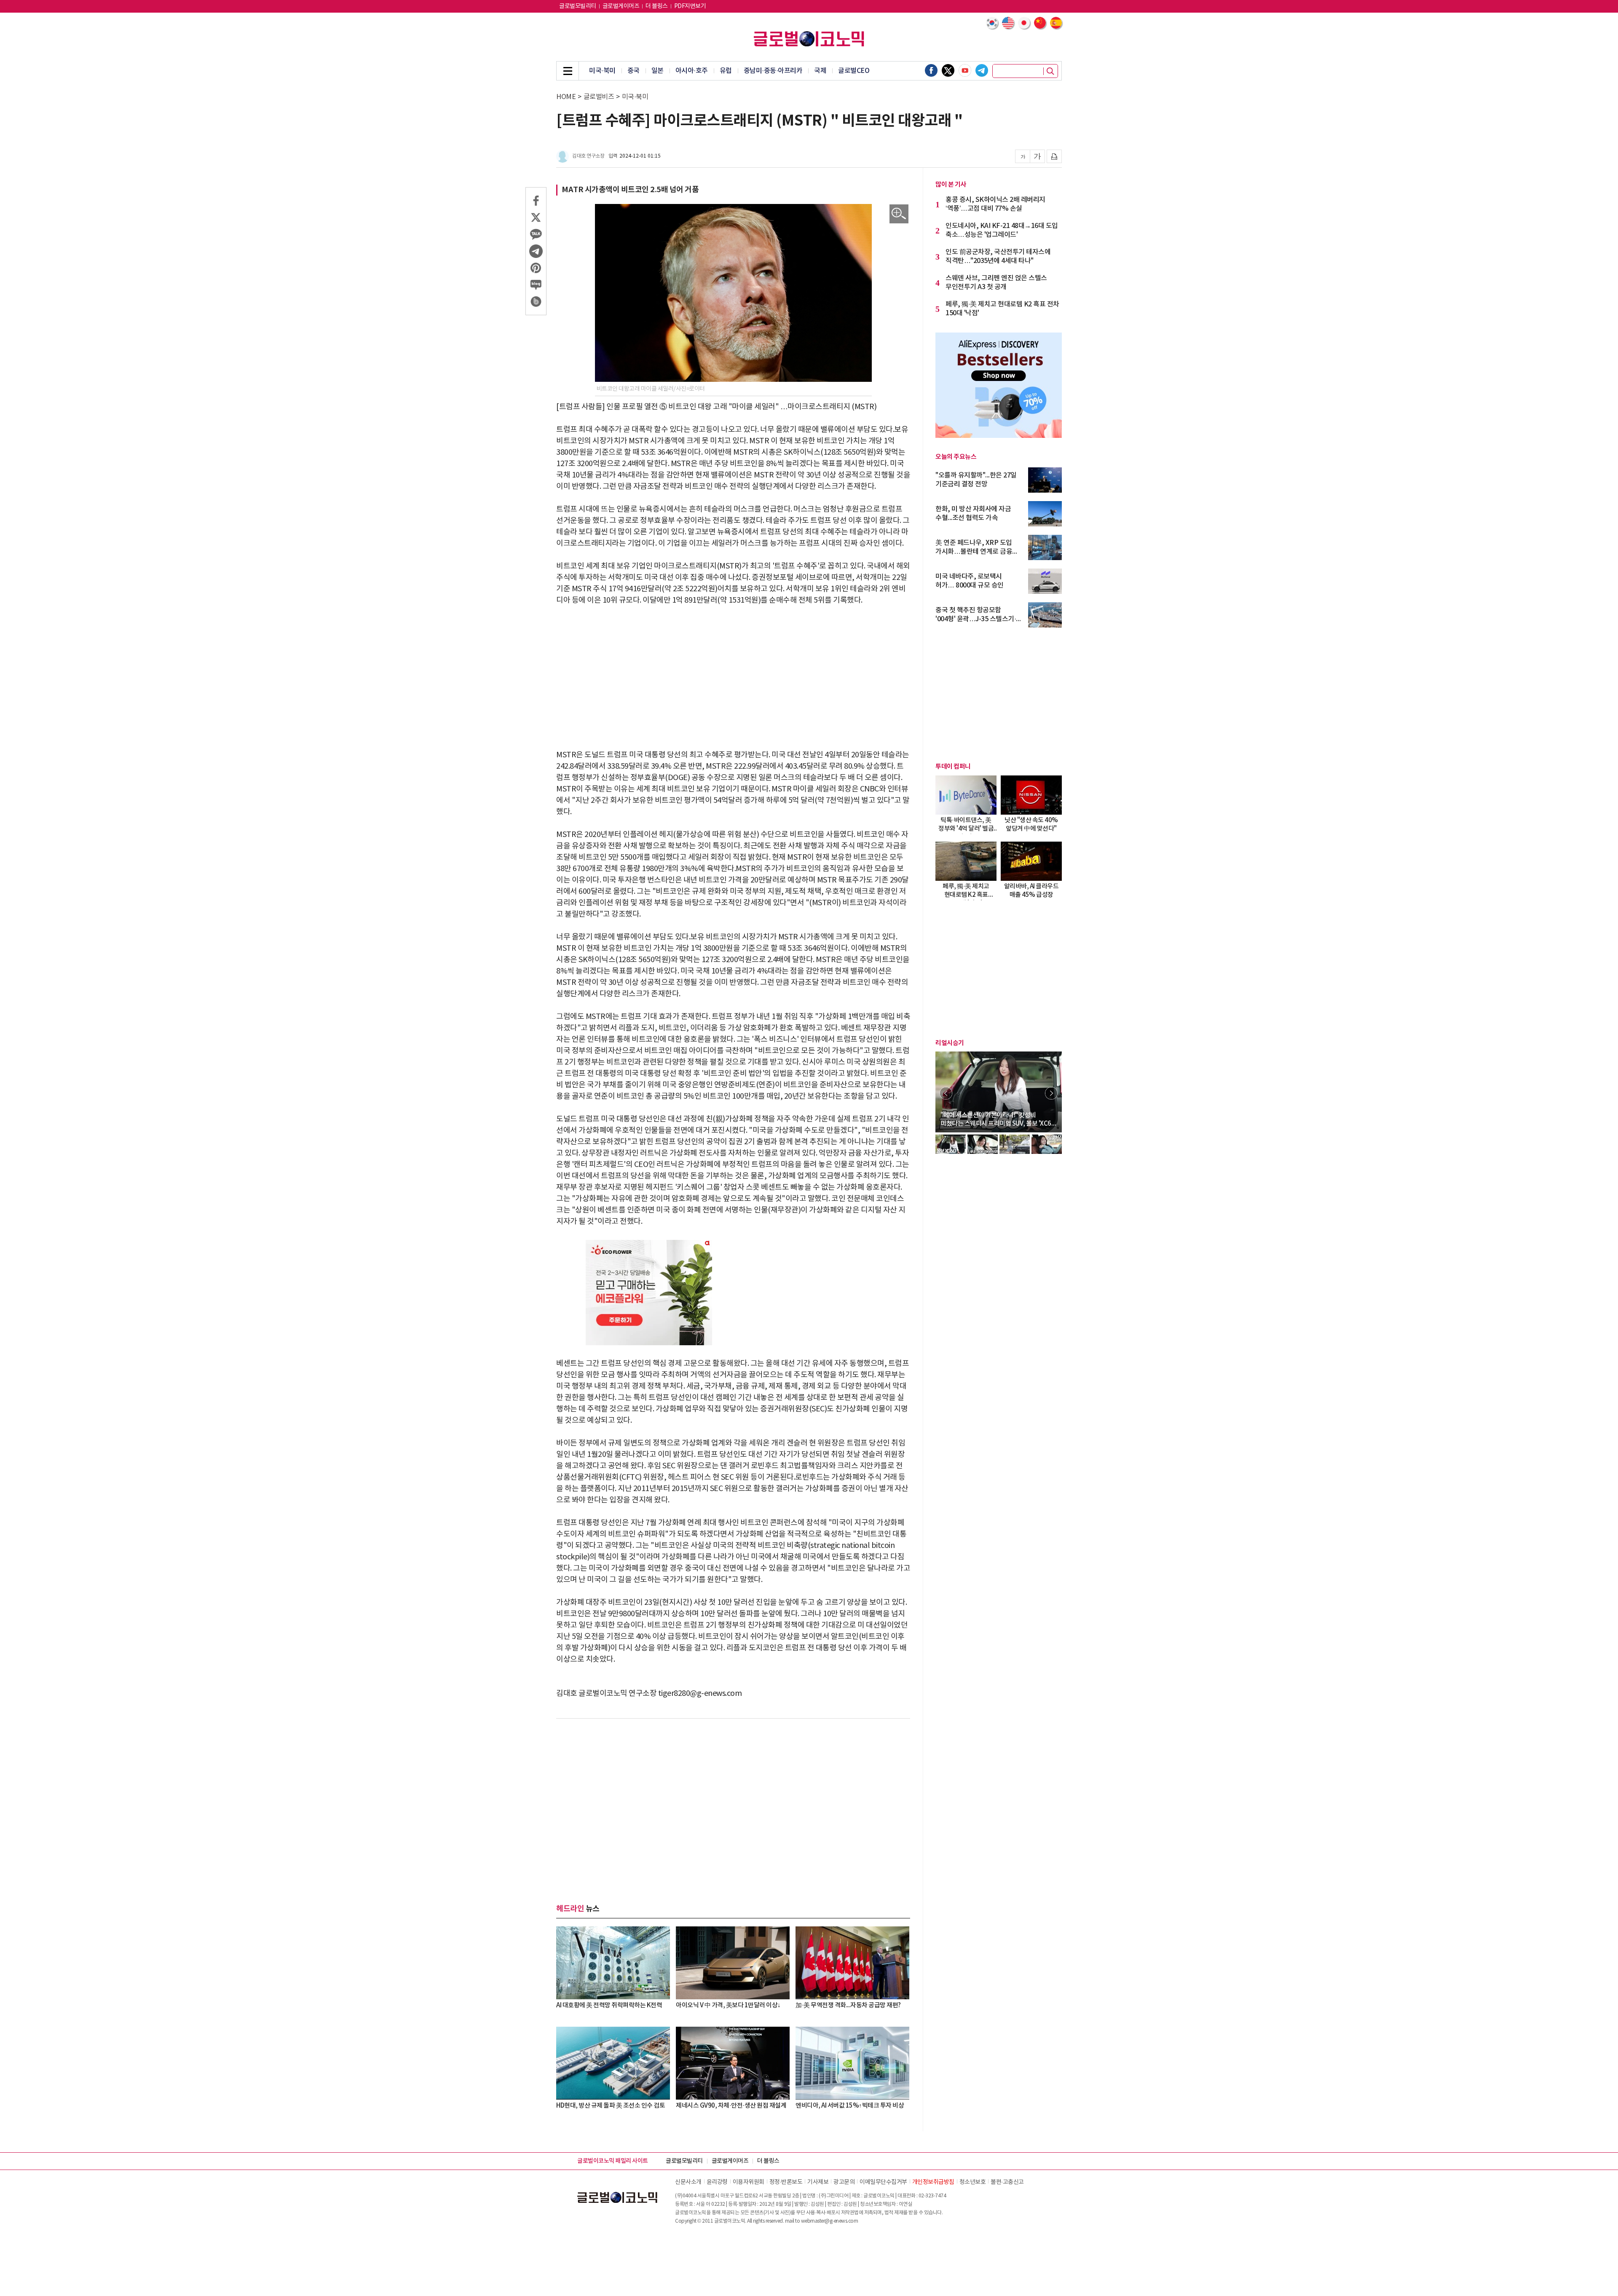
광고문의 (844, 2182)
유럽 (726, 71)
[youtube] (965, 70)
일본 (658, 71)
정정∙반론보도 (786, 2182)
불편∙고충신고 (1007, 2182)
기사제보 (818, 2182)
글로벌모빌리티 (578, 6)
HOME (566, 97)
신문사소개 (688, 2182)
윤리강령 (717, 2182)
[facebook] (931, 70)
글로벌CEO (854, 71)
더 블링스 (657, 6)
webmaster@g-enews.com (830, 2221)
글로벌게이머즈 (621, 6)
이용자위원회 (749, 2182)
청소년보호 (973, 2182)
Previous (946, 1093)
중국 (634, 71)
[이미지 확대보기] (899, 214)
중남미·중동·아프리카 (773, 71)
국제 (820, 71)
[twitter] (948, 70)
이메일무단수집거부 (883, 2182)
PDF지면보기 (690, 6)
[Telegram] (982, 70)
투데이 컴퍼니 (953, 767)
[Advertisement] (733, 678)
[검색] (1050, 71)
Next (1051, 1093)
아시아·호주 (692, 71)
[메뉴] (568, 71)
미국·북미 (602, 71)
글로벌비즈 (599, 97)
